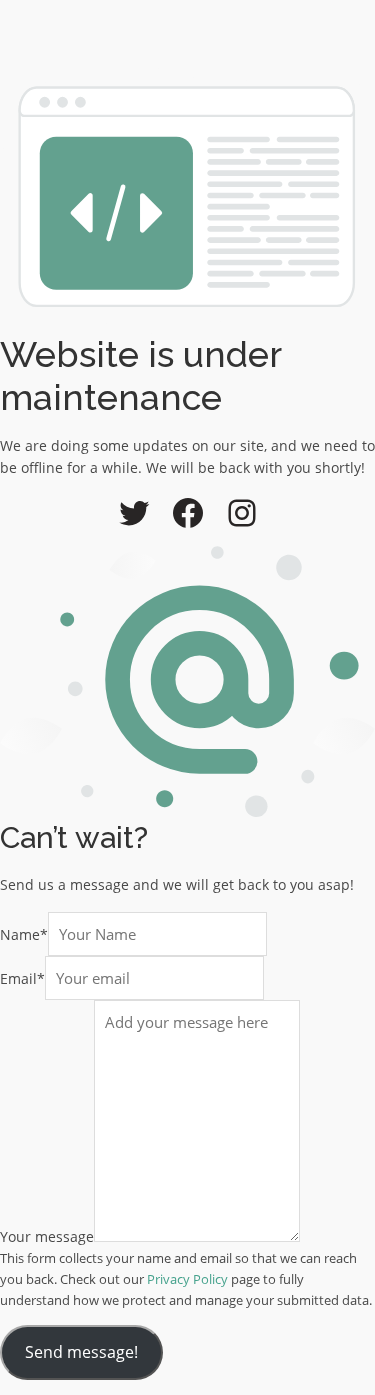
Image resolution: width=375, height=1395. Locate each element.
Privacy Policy (187, 1279)
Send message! (81, 1352)
